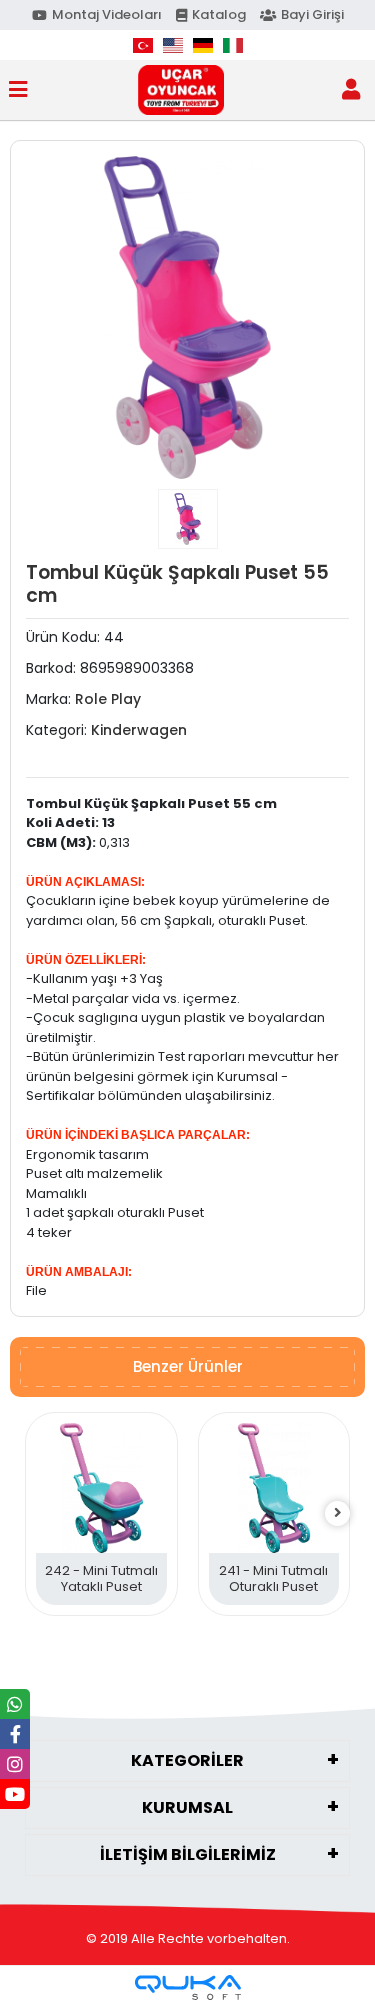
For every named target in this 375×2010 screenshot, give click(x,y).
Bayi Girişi (312, 14)
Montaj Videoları (107, 14)
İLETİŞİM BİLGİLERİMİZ (188, 1854)
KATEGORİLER (187, 1760)
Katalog (219, 14)
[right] (338, 1513)
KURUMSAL (187, 1807)
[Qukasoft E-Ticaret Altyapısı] (188, 1987)
